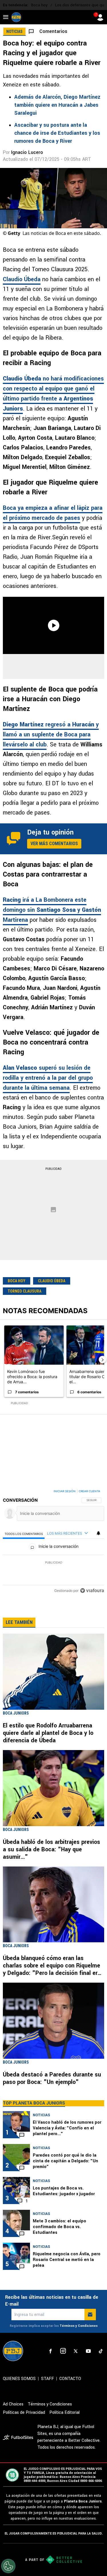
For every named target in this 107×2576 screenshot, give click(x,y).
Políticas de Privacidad (24, 2412)
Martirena (15, 920)
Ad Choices (13, 2404)
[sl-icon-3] (76, 2351)
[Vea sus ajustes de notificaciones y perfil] (98, 1533)
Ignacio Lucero (27, 152)
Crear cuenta (89, 1491)
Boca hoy (39, 5)
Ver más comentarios (54, 844)
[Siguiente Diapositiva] (102, 1360)
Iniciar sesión (65, 1491)
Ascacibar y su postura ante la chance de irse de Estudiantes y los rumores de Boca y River (57, 133)
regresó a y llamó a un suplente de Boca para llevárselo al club (51, 735)
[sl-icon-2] (63, 2351)
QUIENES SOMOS (19, 2379)
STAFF (48, 2379)
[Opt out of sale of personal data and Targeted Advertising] (8, 2566)
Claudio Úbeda (22, 279)
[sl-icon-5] (101, 2351)
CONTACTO (70, 2379)
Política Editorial (64, 2412)
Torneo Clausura (25, 1291)
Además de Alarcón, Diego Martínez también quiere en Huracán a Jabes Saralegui (57, 105)
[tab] (24, 1534)
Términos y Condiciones (79, 2326)
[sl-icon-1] (51, 2351)
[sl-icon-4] (88, 2351)
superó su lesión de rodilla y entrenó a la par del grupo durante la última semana (48, 1078)
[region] (53, 1542)
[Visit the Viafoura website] (92, 1591)
